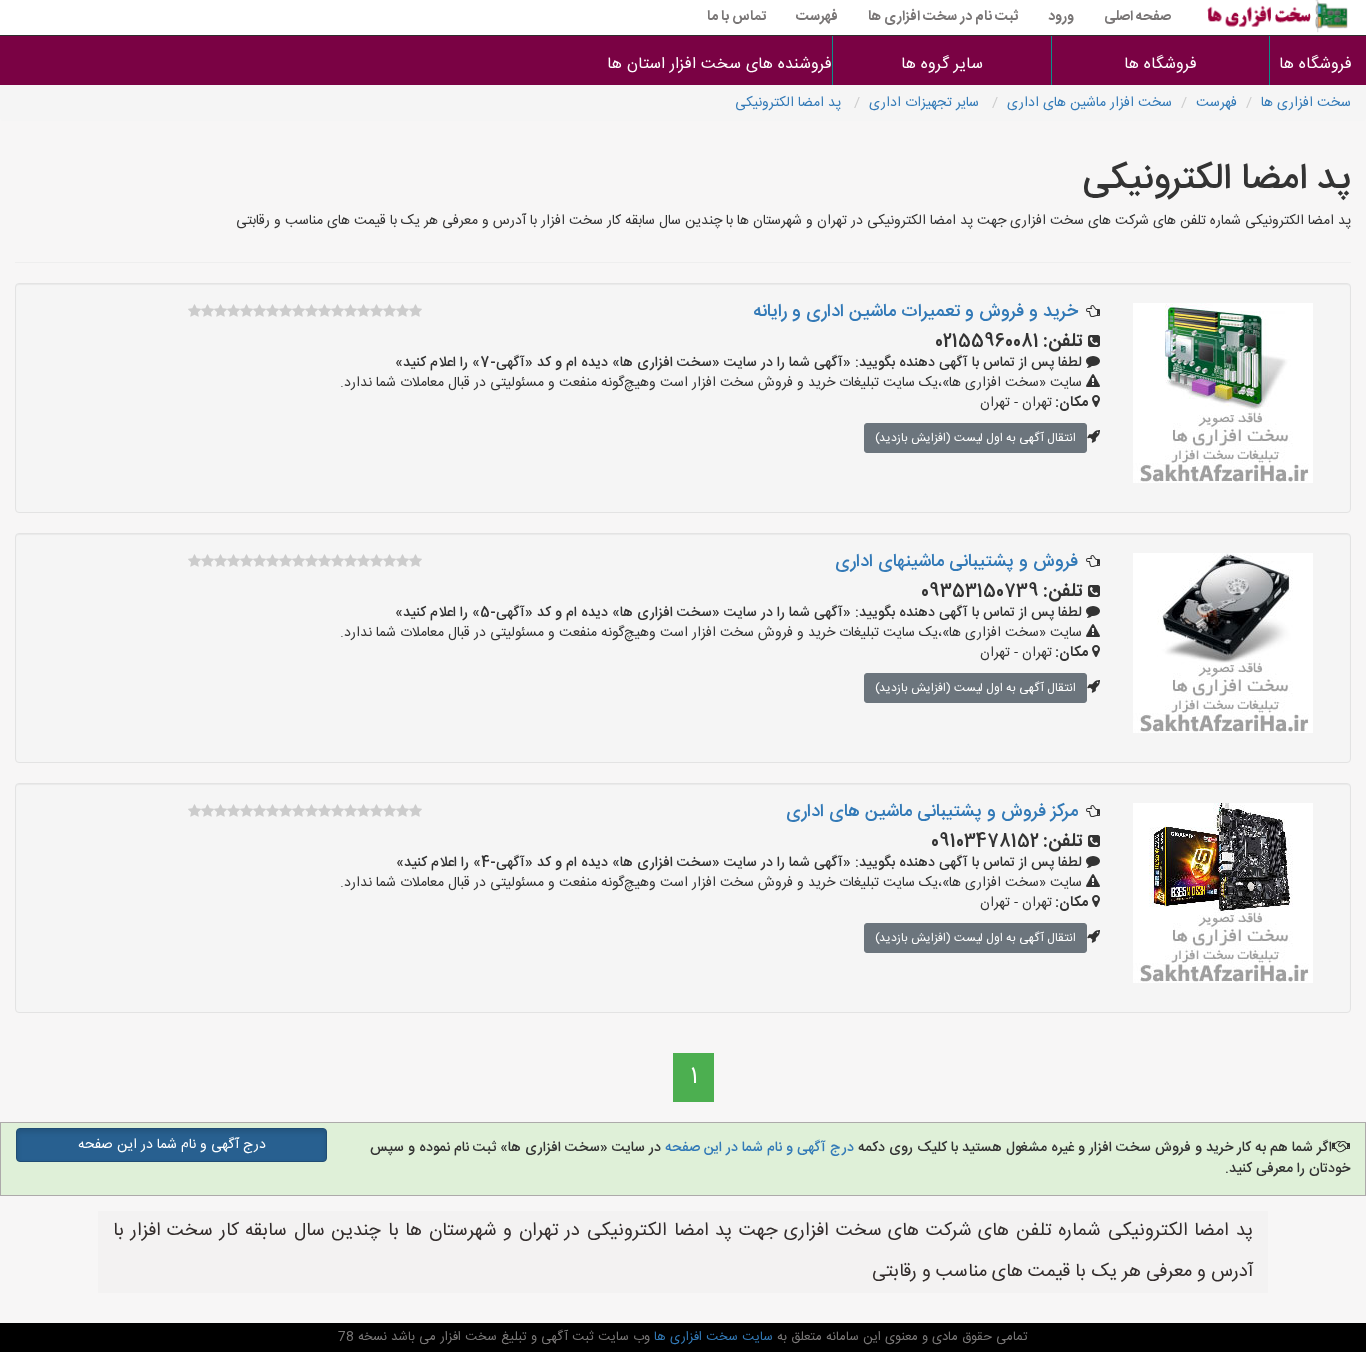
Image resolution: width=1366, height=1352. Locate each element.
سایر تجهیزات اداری (926, 103)
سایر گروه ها (942, 64)
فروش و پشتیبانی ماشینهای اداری (956, 562)
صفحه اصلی (1137, 17)
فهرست (817, 17)
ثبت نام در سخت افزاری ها (943, 17)
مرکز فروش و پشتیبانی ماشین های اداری (932, 812)
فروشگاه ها (1318, 64)
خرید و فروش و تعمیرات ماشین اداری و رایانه (915, 312)
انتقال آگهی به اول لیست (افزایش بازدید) (975, 438)
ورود (1061, 17)
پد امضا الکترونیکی (790, 103)
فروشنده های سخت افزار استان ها (724, 64)
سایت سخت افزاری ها (711, 1337)
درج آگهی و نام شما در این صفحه (757, 1148)
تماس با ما (736, 17)
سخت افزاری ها (1306, 103)
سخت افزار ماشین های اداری (1089, 103)
